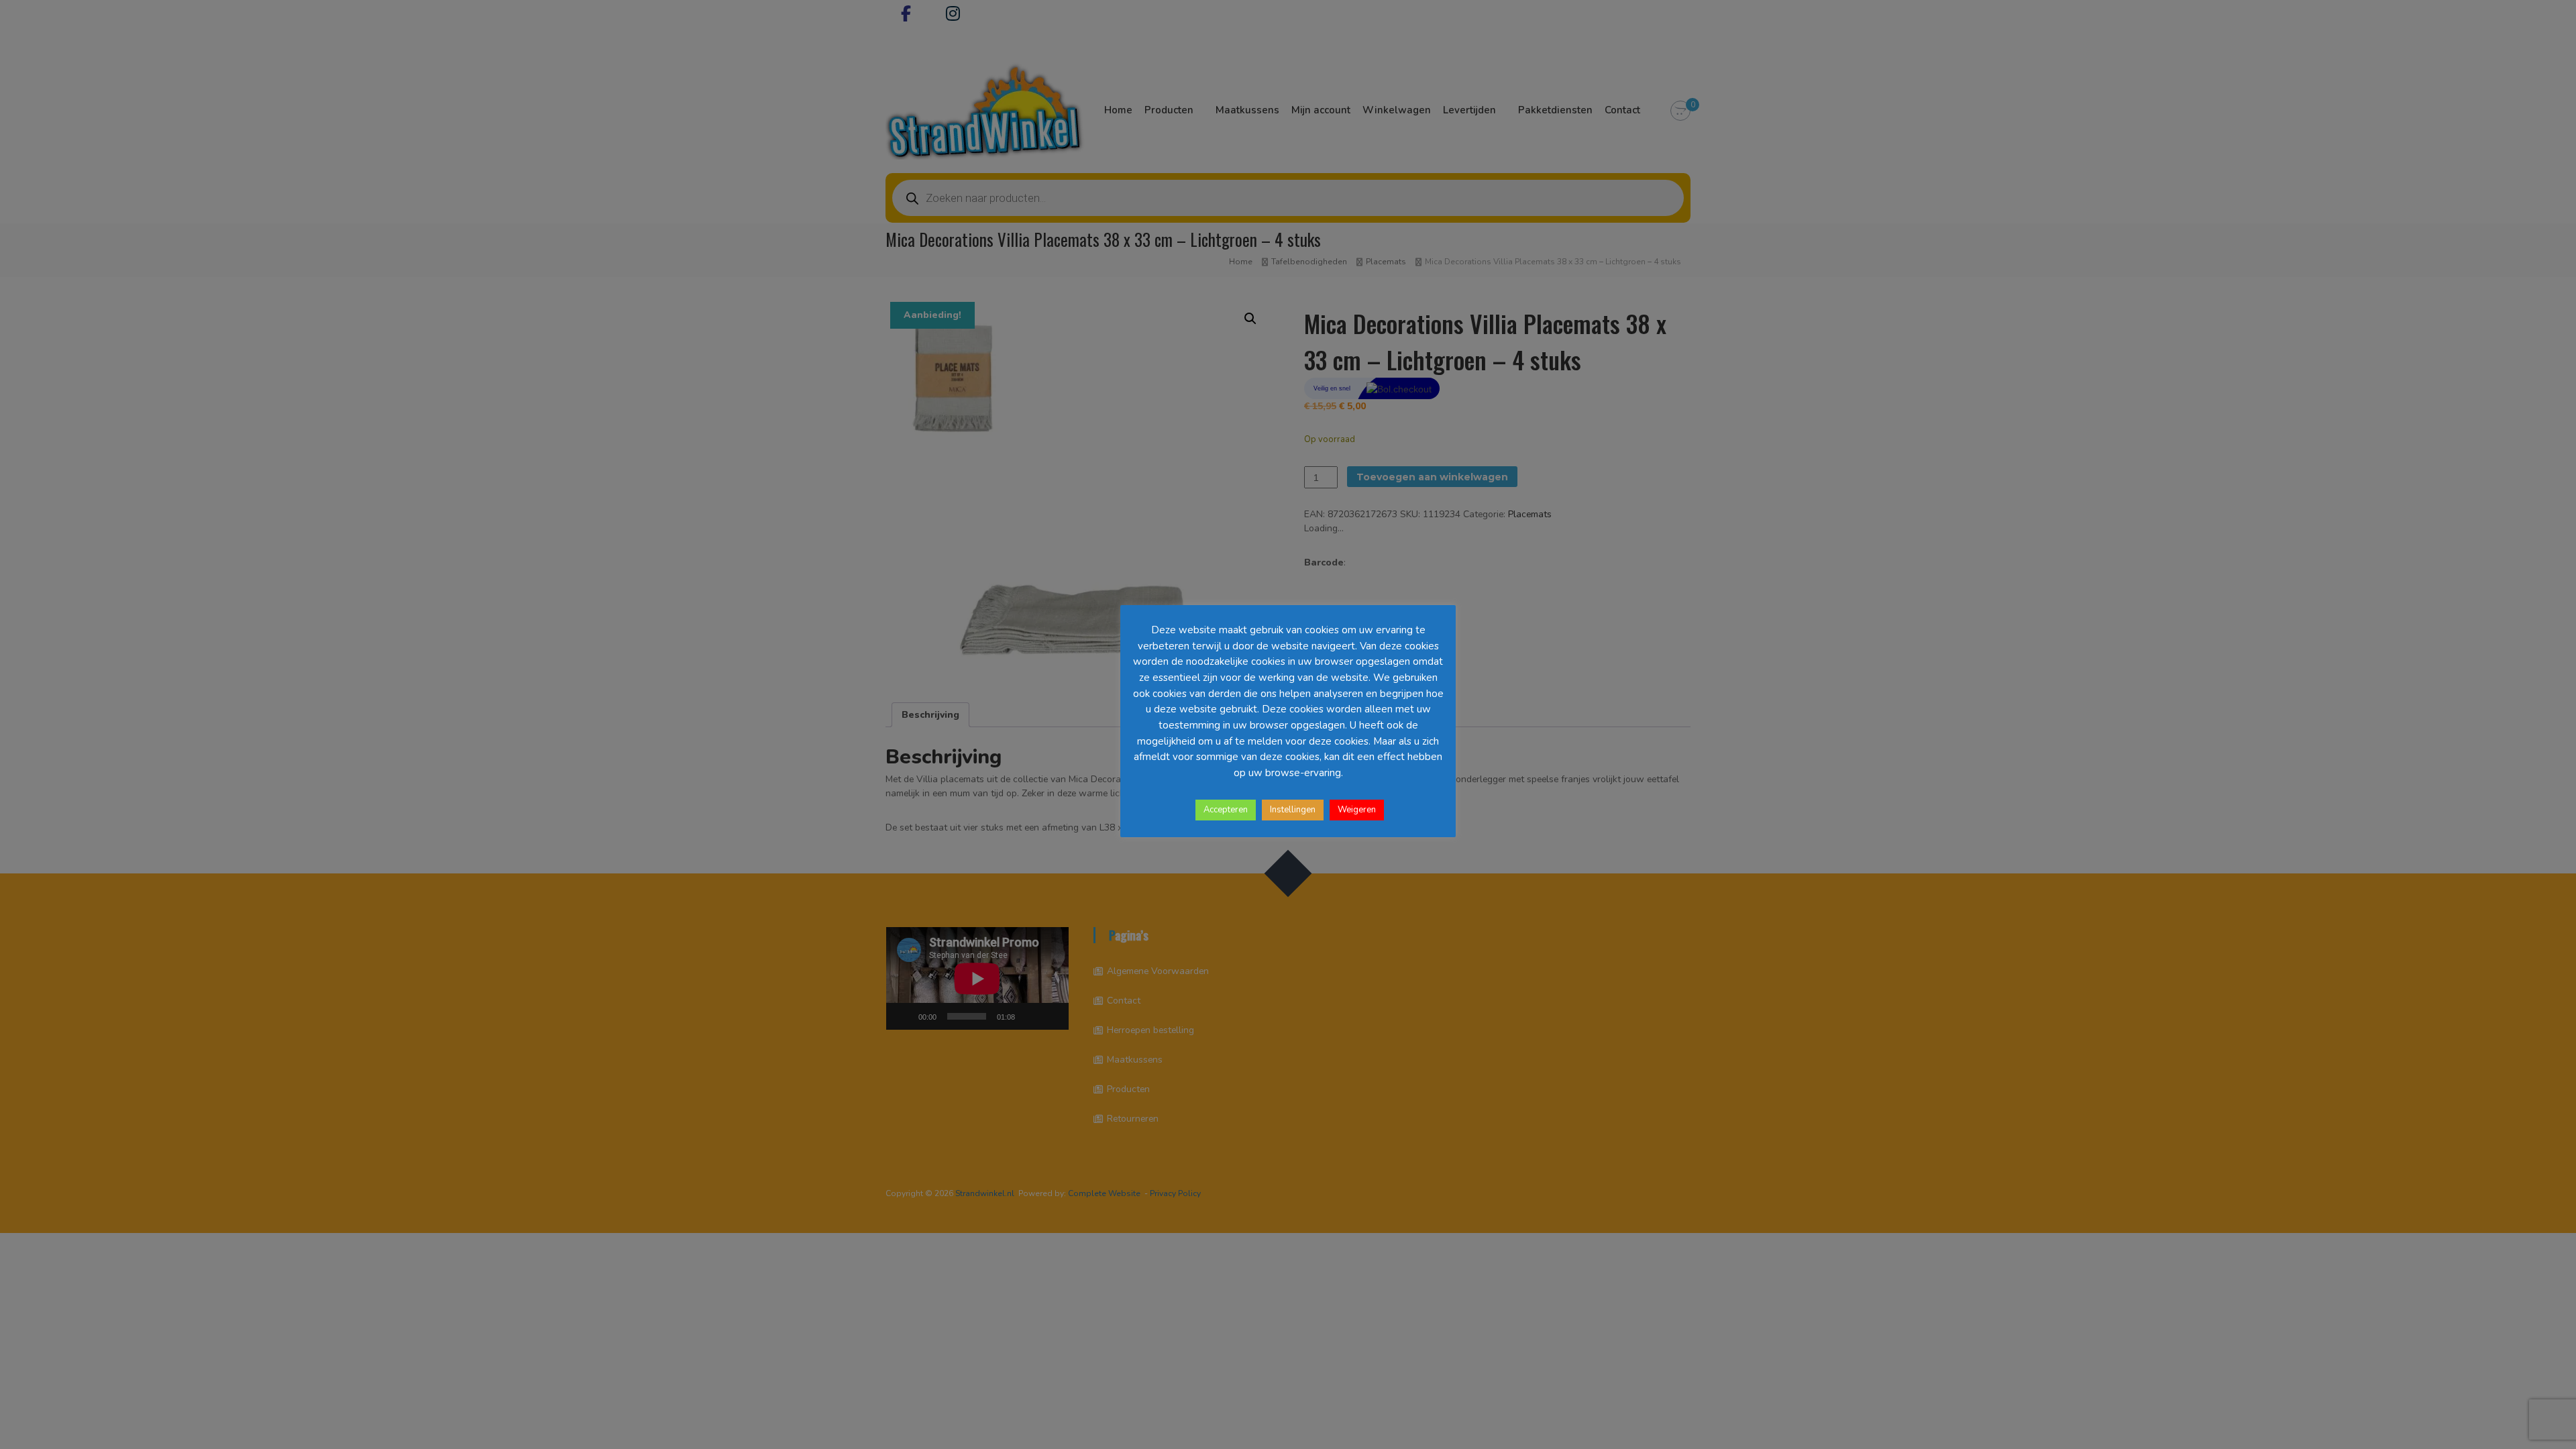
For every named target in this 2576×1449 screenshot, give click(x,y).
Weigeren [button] (1357, 810)
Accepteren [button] (1226, 810)
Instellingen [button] (1293, 810)
